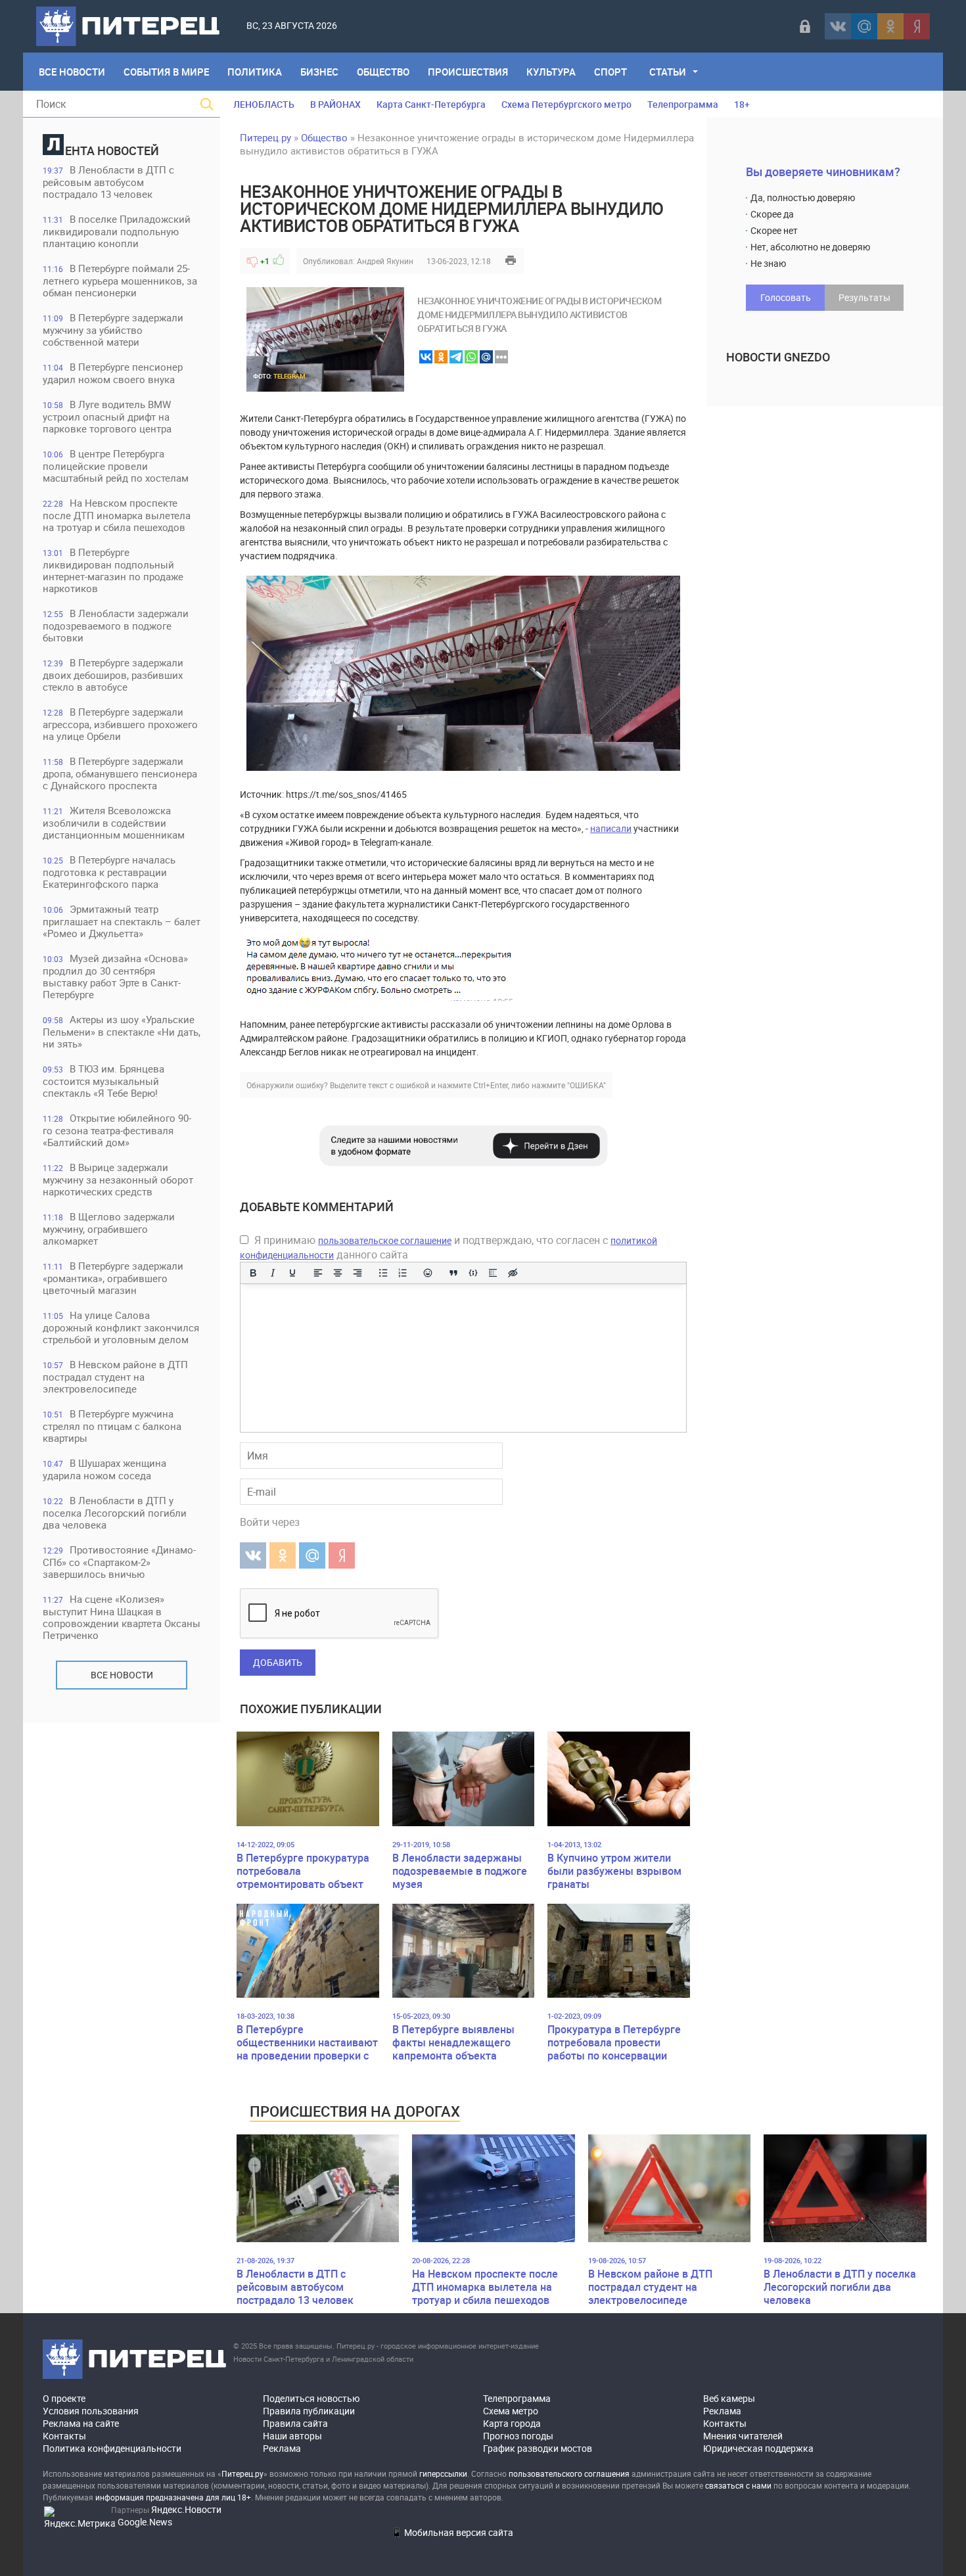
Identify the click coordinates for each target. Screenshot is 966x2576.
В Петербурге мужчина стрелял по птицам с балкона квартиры (112, 1426)
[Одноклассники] (890, 26)
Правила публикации (309, 2411)
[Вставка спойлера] (493, 1273)
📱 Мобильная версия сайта (452, 2532)
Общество (383, 72)
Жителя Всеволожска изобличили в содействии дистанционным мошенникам (114, 822)
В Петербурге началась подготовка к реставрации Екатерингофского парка (109, 872)
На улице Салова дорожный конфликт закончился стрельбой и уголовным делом (121, 1327)
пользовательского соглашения (569, 2473)
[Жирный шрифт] (253, 1273)
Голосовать (786, 297)
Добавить (278, 1662)
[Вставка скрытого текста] (513, 1273)
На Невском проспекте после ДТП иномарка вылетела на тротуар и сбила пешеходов (117, 515)
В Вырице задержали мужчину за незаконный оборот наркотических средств (118, 1179)
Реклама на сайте (81, 2423)
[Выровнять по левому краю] (318, 1273)
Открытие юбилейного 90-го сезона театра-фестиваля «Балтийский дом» (117, 1130)
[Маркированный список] (383, 1273)
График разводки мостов (538, 2448)
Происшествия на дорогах (355, 2111)
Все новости (122, 1675)
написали (611, 828)
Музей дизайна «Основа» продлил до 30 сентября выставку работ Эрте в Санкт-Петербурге (115, 976)
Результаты (864, 297)
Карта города (512, 2423)
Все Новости (72, 72)
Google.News (145, 2522)
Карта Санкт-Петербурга (431, 104)
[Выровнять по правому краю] (357, 1273)
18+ (742, 104)
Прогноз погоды (518, 2436)
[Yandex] (917, 26)
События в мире (166, 72)
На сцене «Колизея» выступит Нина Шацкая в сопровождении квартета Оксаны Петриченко (122, 1617)
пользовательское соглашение (385, 1240)
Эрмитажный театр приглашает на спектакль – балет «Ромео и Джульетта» (122, 921)
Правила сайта (295, 2423)
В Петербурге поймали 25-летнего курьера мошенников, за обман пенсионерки (120, 280)
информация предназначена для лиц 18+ (173, 2497)
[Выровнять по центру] (338, 1273)
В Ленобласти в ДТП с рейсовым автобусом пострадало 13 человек (108, 182)
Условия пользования (91, 2411)
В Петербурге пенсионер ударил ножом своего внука (113, 373)
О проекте (64, 2398)
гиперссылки (443, 2473)
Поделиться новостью (311, 2398)
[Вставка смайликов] (428, 1273)
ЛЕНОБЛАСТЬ (264, 104)
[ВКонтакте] (838, 26)
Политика (255, 72)
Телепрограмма (683, 104)
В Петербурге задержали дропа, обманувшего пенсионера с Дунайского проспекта (120, 773)
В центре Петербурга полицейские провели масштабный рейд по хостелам (116, 466)
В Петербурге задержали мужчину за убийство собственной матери (113, 330)
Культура (551, 72)
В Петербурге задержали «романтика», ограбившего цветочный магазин (113, 1278)
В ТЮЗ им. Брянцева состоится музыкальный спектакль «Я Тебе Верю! (103, 1081)
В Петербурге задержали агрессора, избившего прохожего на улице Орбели (120, 724)
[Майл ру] (864, 26)
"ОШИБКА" (586, 1085)
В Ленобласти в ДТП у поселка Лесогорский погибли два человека (115, 1512)
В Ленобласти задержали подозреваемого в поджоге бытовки (116, 625)
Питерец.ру (265, 137)
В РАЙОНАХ (335, 104)
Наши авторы (292, 2436)
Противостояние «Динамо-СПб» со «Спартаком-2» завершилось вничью (119, 1562)
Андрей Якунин (385, 261)
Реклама (282, 2448)
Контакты (64, 2436)
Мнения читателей (743, 2436)
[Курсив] (273, 1273)
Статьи (668, 72)
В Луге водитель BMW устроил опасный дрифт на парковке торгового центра (107, 416)
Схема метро (511, 2411)
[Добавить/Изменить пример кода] (473, 1273)
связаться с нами (738, 2485)
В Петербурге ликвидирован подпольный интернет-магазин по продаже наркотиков (113, 570)
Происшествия (468, 72)
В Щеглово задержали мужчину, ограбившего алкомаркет (109, 1229)
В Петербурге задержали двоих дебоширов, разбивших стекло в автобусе (113, 675)
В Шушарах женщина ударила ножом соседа (104, 1469)
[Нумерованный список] (403, 1273)
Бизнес (319, 72)
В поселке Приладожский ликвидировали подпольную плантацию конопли (117, 231)
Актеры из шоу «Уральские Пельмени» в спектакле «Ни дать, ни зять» (122, 1031)
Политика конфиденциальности (112, 2448)
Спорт (610, 72)
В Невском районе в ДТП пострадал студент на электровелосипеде (115, 1376)
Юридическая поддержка (758, 2448)
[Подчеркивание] (292, 1273)
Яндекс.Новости (186, 2509)
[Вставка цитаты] (453, 1273)
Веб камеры (729, 2398)
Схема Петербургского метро (566, 104)
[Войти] (805, 26)
